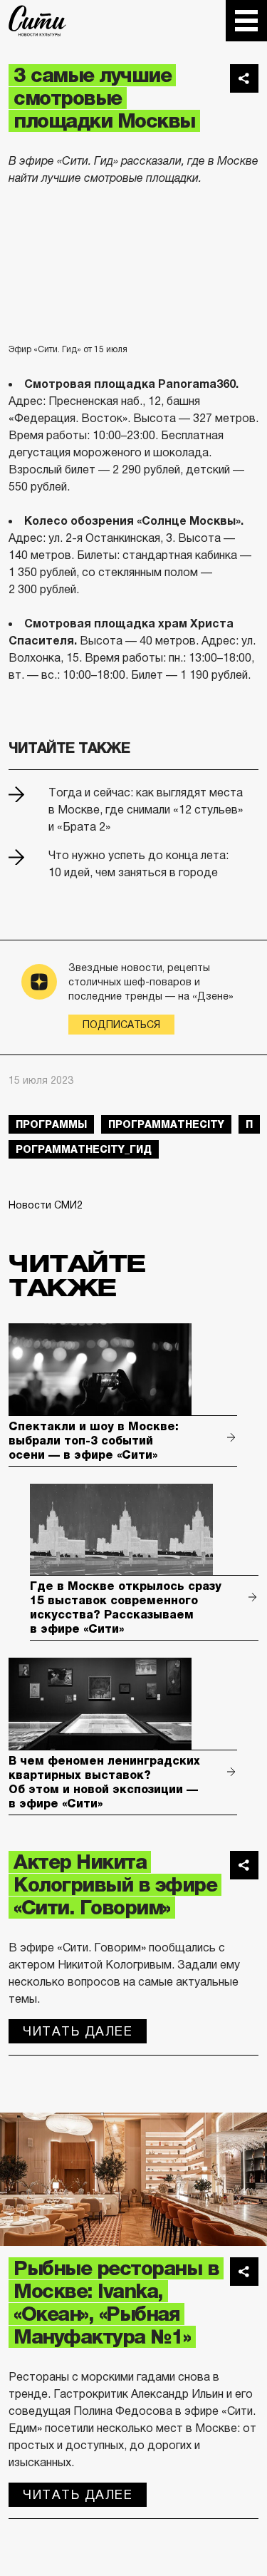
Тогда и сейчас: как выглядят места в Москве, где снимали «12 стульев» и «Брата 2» (146, 810)
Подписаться (121, 1025)
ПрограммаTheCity (166, 1124)
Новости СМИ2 (46, 1205)
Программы (51, 1124)
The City (37, 21)
